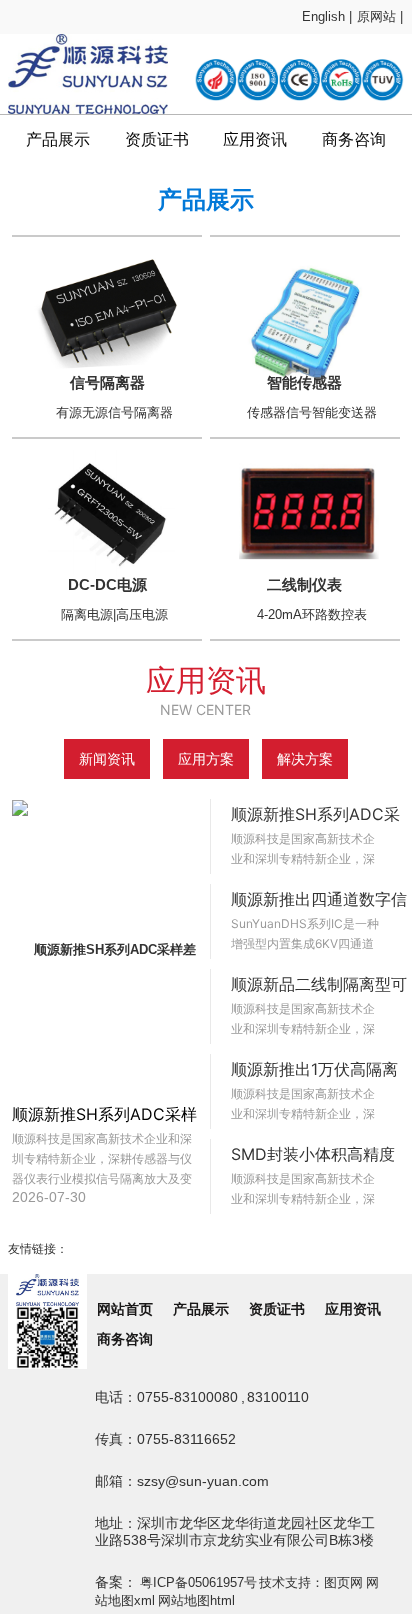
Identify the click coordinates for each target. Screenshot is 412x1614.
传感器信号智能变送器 (312, 412)
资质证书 (157, 139)
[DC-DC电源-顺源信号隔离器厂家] (107, 511)
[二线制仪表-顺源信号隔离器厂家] (305, 511)
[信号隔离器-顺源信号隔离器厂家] (107, 309)
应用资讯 (255, 139)
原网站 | (380, 16)
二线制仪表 (304, 584)
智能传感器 (304, 382)
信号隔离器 (107, 382)
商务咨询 (354, 139)
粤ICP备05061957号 (198, 1582)
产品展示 (58, 139)
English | (327, 16)
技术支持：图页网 (311, 1582)
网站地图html (196, 1600)
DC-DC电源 (107, 584)
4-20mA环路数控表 (312, 614)
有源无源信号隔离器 (114, 412)
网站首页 (125, 1309)
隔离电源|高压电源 (114, 614)
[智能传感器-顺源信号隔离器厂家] (305, 314)
